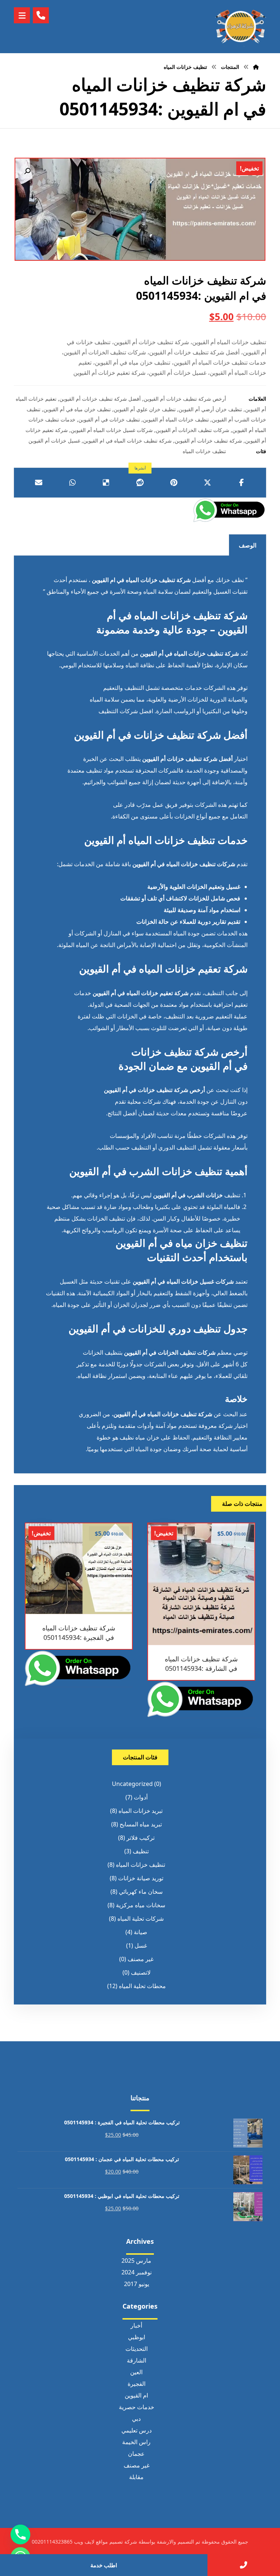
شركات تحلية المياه (141, 1919)
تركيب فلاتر (141, 1838)
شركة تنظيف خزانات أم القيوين (208, 441)
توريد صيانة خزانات (141, 1878)
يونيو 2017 (137, 2284)
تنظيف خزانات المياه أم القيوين (176, 419)
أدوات (141, 1797)
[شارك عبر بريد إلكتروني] (38, 483)
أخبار (136, 2325)
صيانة (141, 1932)
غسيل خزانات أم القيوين (54, 441)
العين (136, 2372)
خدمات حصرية (137, 2407)
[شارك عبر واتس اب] (72, 483)
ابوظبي (137, 2337)
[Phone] (20, 2534)
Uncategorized (132, 1784)
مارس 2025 (136, 2261)
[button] (27, 171)
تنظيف (141, 1851)
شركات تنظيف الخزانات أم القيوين (192, 430)
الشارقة (137, 2360)
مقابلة (136, 2477)
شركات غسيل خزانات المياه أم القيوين (112, 430)
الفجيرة (137, 2384)
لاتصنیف (141, 1972)
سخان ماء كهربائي (141, 1892)
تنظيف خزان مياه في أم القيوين (77, 409)
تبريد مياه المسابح (141, 1824)
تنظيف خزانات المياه (204, 451)
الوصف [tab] (248, 545)
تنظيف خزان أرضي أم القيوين (210, 409)
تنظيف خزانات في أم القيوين (109, 419)
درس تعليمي (137, 2430)
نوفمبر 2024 (137, 2272)
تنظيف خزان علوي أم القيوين (145, 409)
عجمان (136, 2454)
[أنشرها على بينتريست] (174, 483)
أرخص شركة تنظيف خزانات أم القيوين (185, 399)
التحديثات (137, 2349)
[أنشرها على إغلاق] (208, 483)
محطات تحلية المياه (142, 1986)
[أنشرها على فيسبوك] (242, 483)
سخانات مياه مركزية (141, 1905)
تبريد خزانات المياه (141, 1811)
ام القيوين (136, 2395)
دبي (136, 2419)
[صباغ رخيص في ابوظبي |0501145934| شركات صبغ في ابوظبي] (241, 27)
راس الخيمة (136, 2442)
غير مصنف (141, 1959)
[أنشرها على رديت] (140, 483)
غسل (141, 1945)
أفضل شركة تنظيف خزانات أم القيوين (100, 399)
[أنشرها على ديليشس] (106, 483)
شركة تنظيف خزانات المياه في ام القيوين (127, 441)
